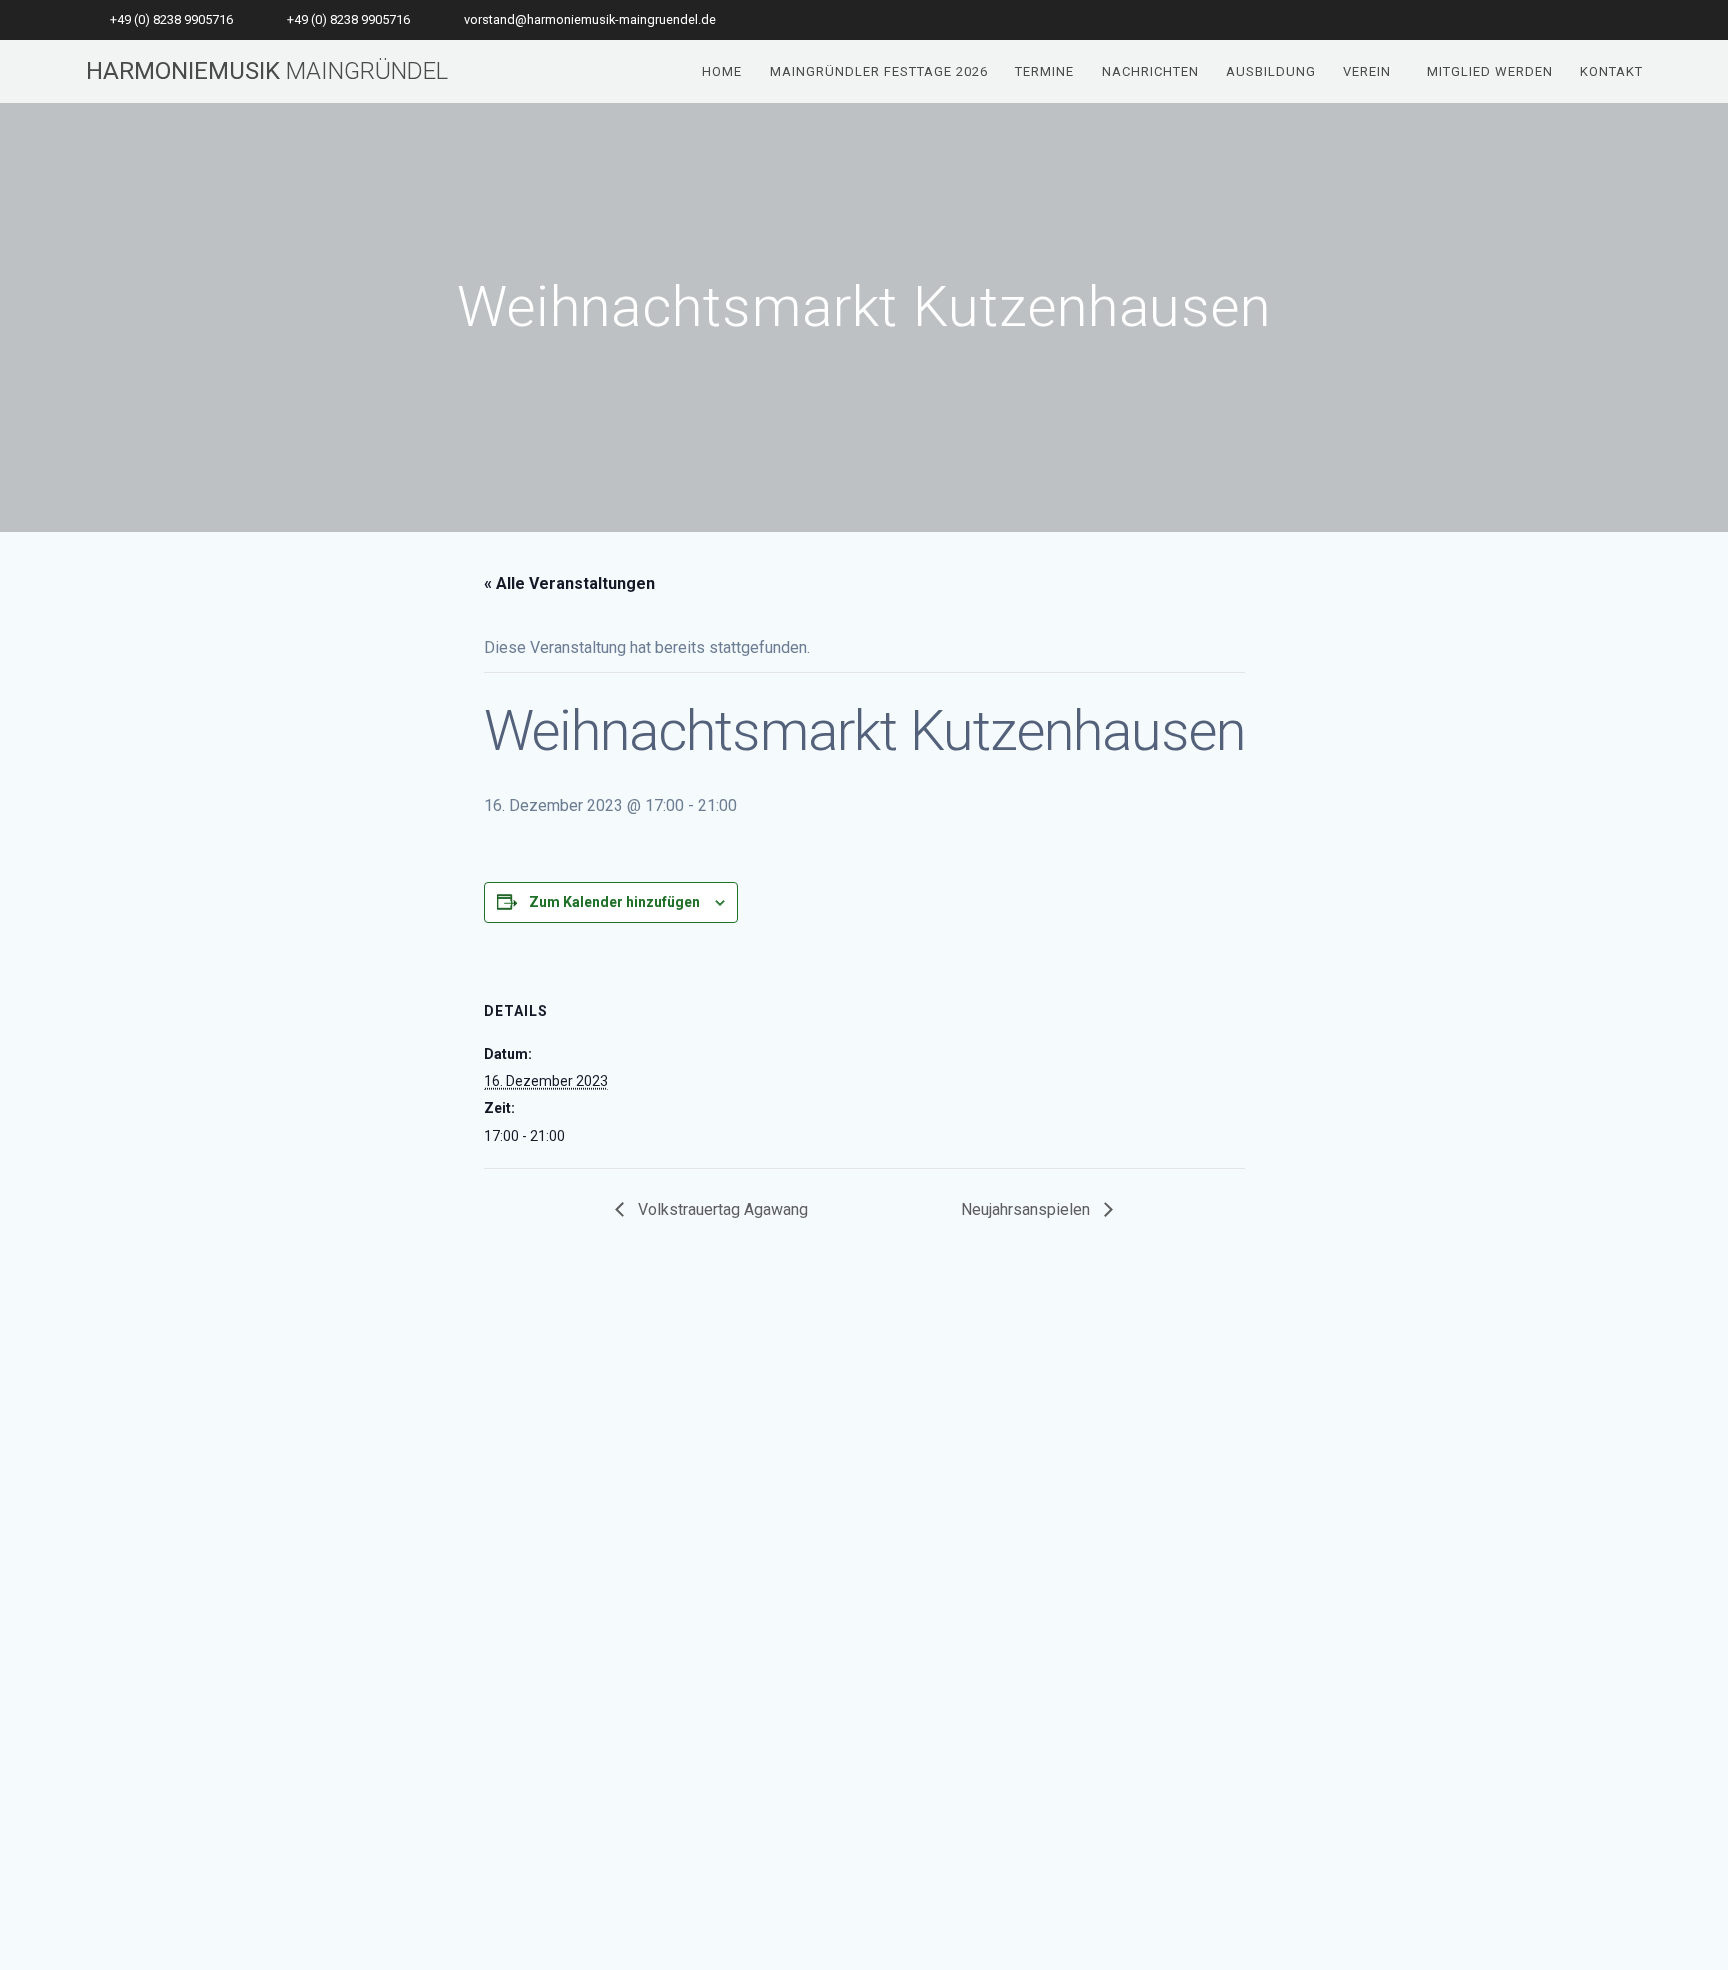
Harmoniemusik (267, 71)
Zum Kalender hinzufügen (614, 902)
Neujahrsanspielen (1027, 1209)
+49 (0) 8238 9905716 (171, 19)
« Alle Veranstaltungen (569, 583)
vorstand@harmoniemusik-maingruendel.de (590, 19)
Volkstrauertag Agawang (721, 1209)
